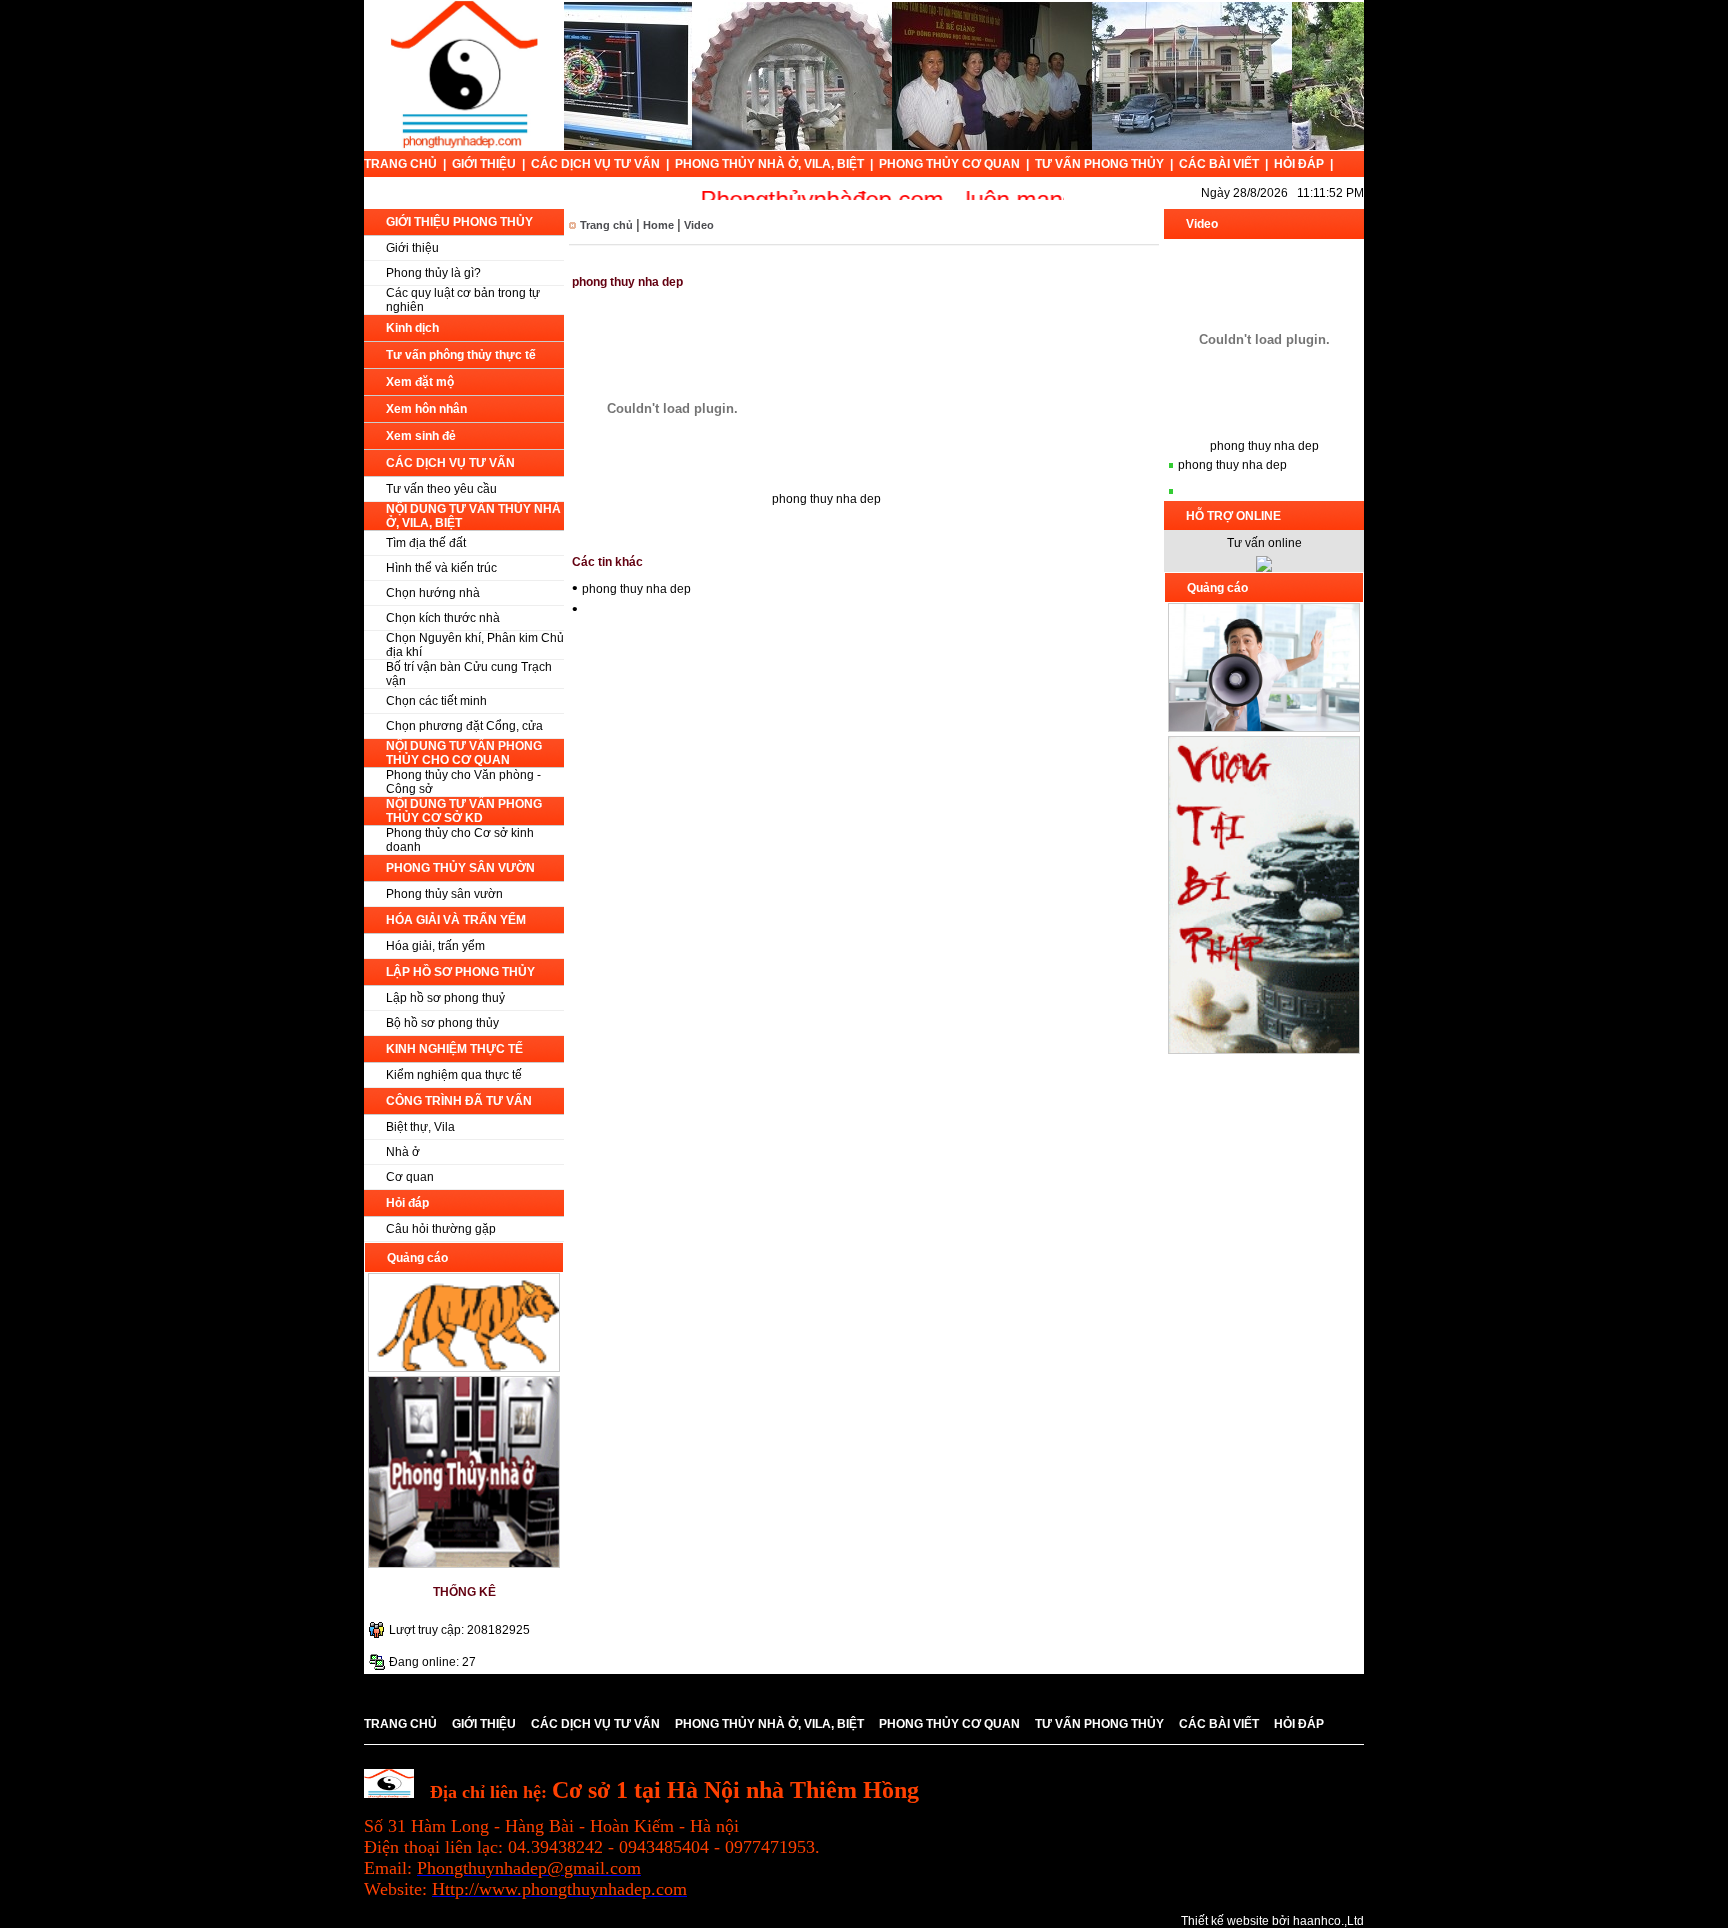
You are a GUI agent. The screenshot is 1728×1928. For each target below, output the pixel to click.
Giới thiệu (412, 248)
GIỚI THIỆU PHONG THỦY (459, 222)
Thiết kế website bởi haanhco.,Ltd (1272, 1921)
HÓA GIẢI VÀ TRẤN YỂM (456, 920)
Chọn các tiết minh (436, 701)
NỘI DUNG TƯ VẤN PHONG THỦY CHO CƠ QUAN (464, 753)
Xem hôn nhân (426, 409)
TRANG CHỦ (402, 164)
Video (699, 225)
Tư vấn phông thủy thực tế (461, 355)
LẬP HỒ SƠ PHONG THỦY (460, 972)
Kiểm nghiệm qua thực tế (454, 1075)
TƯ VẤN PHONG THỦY (1101, 164)
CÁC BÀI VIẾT (1220, 164)
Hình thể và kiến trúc (441, 568)
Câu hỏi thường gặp (441, 1229)
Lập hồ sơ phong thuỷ (445, 998)
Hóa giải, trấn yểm (435, 946)
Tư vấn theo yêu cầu (441, 489)
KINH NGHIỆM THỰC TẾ (454, 1049)
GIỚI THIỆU (485, 164)
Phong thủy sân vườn (444, 894)
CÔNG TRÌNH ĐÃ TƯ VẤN (459, 1101)
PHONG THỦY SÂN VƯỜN (460, 868)
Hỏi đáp (407, 1203)
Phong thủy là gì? (433, 273)
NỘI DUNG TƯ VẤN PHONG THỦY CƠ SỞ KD (464, 811)
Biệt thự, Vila (420, 1127)
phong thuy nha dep (636, 589)
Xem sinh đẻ (421, 436)
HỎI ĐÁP (1300, 164)
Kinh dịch (412, 328)
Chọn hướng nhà (433, 593)
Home (658, 225)
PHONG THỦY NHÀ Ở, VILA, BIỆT (771, 164)
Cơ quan (410, 1177)
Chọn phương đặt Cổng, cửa (464, 726)
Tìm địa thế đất (426, 543)
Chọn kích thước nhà (443, 618)
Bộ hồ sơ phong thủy (442, 1023)
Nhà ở (403, 1152)
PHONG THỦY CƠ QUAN (951, 164)
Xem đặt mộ (420, 382)
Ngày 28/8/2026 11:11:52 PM (1282, 193)
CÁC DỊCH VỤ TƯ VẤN (597, 164)
